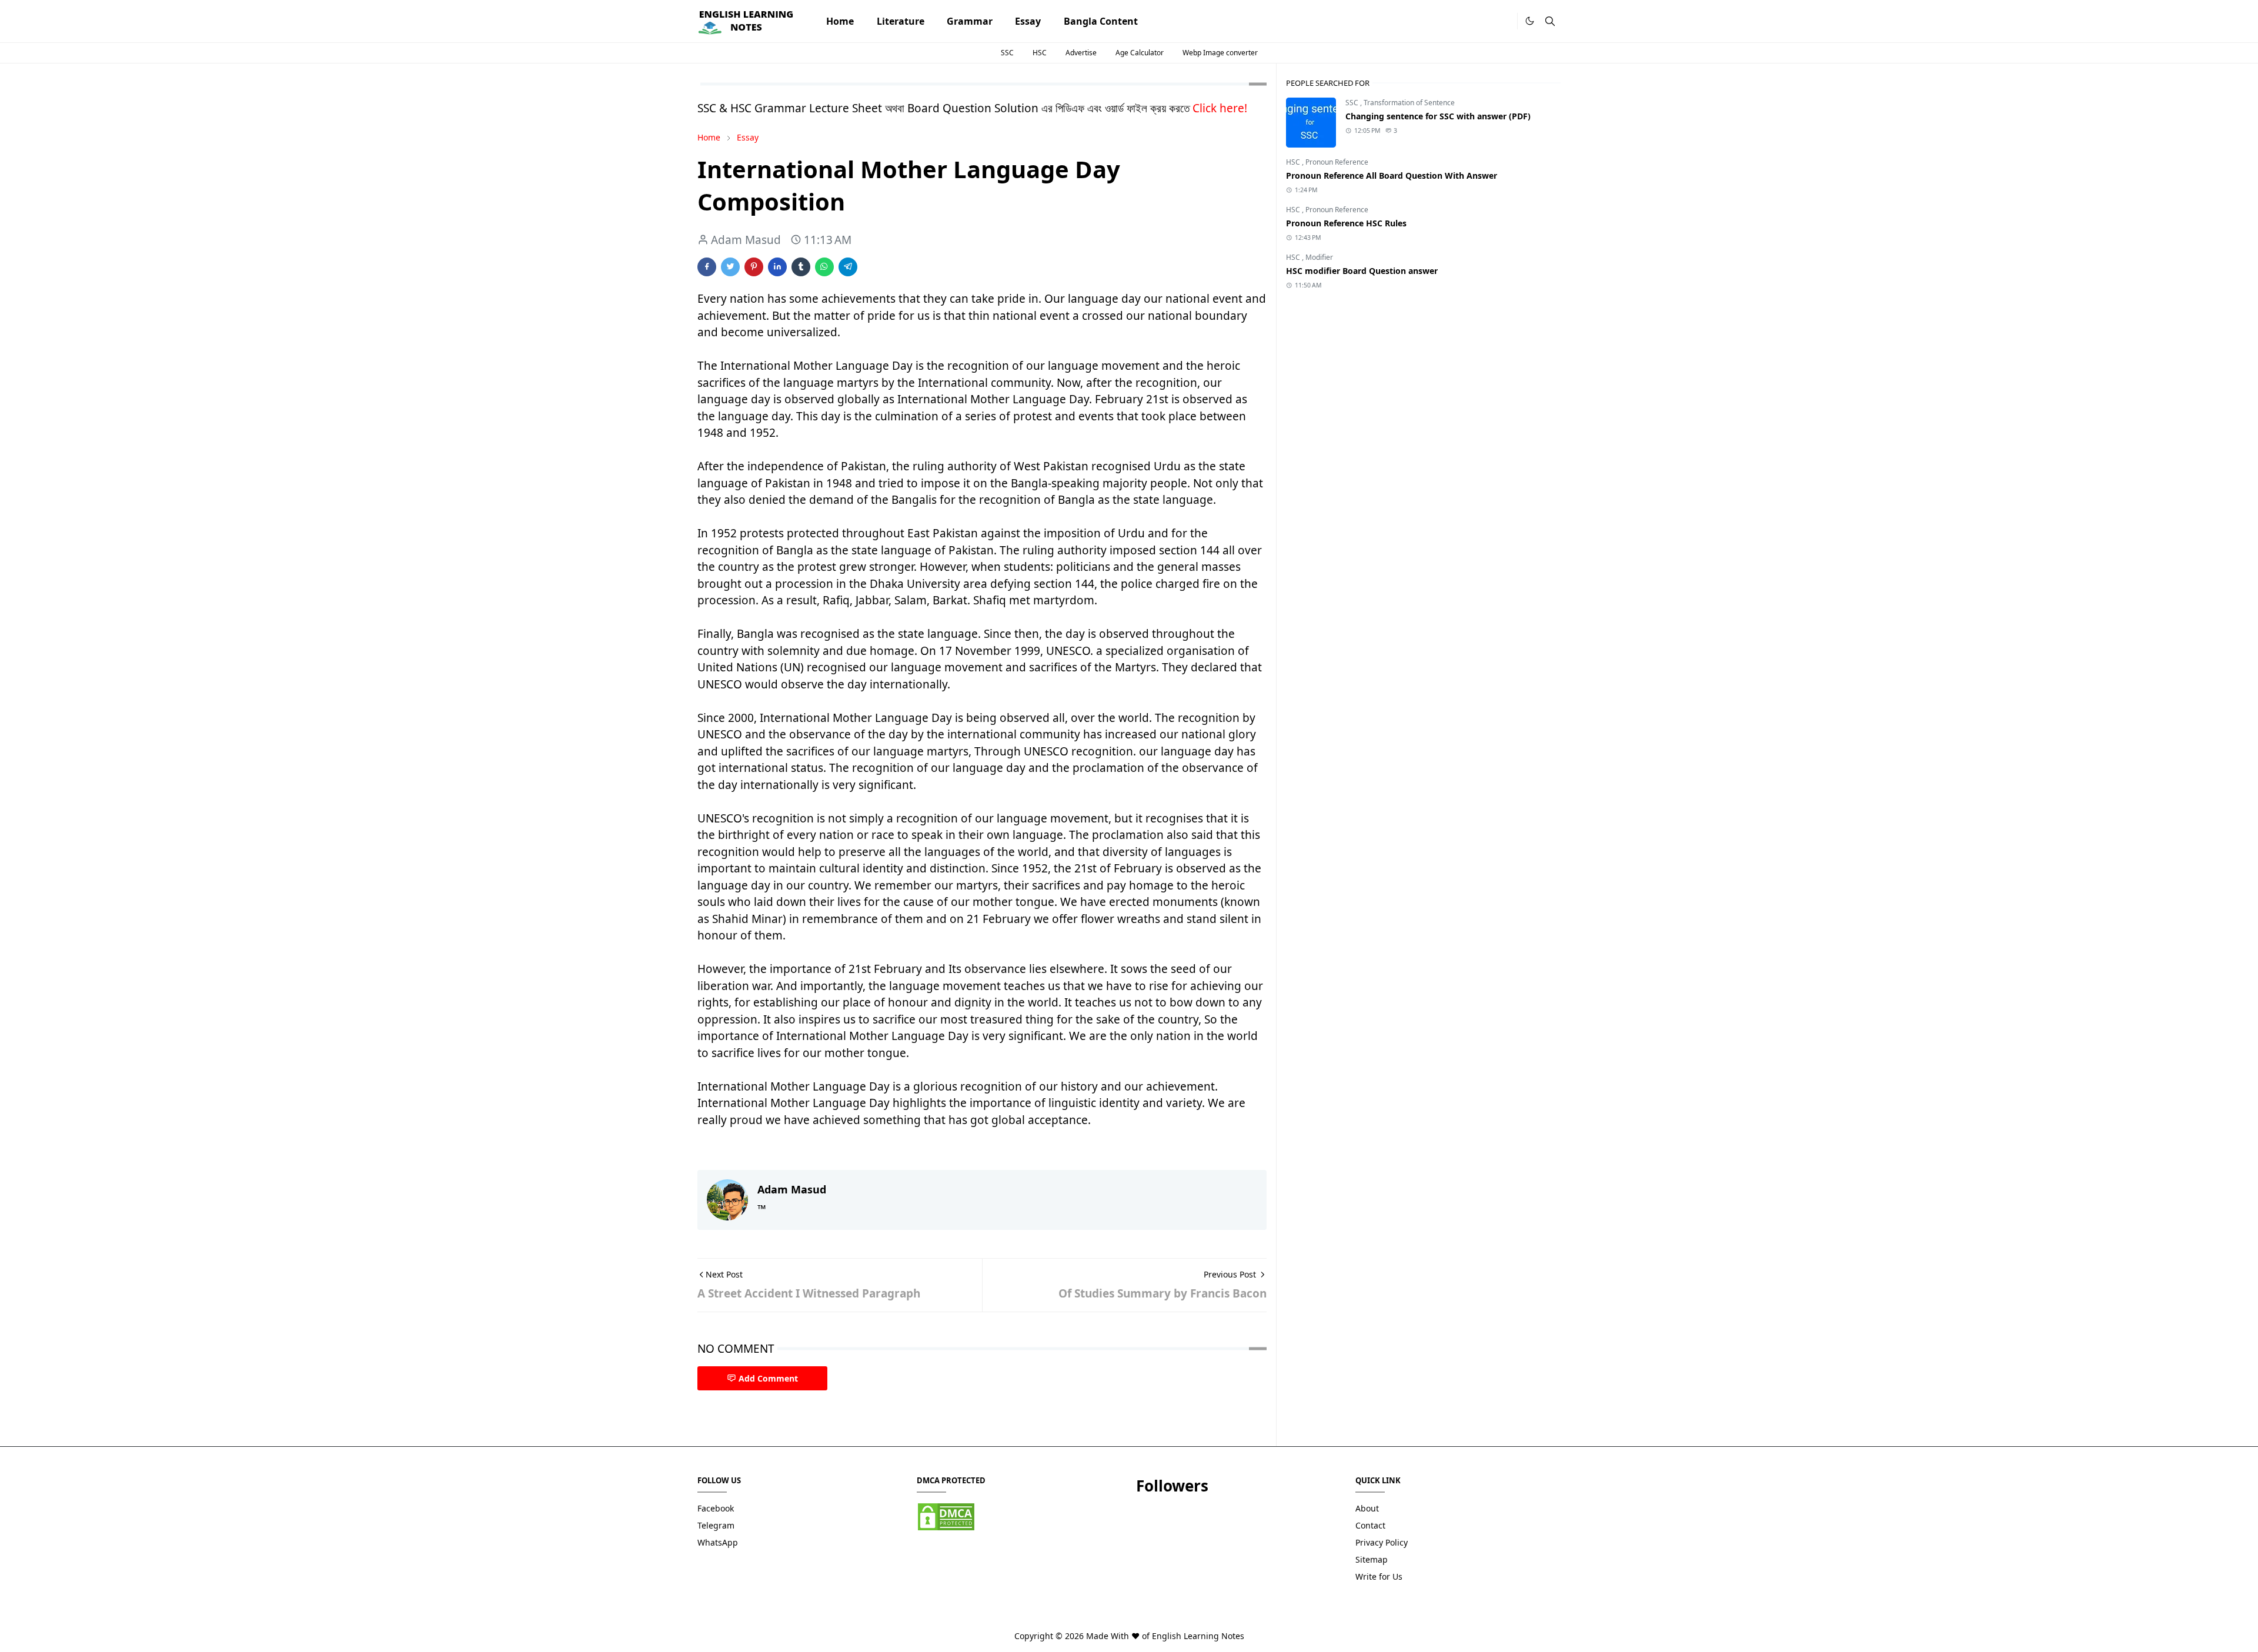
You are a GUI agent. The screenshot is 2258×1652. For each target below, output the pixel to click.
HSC (1040, 53)
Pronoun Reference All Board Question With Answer (1392, 175)
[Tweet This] (730, 267)
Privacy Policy (1382, 1542)
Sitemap (1372, 1559)
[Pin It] (754, 267)
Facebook (716, 1508)
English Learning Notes (1198, 1636)
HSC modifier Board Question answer (1362, 271)
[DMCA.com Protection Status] (946, 1516)
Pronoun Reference (1337, 162)
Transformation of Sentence (1409, 103)
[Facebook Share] (707, 267)
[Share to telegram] (848, 267)
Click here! (1220, 108)
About (1367, 1508)
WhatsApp (718, 1542)
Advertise (1081, 53)
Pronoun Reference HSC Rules (1346, 223)
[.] (1504, 21)
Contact (1370, 1525)
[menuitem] (840, 21)
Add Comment (768, 1378)
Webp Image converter (1220, 53)
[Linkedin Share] (777, 267)
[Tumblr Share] (801, 267)
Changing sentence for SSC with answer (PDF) (1438, 116)
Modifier (1319, 257)
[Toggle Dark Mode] (1530, 21)
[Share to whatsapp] (824, 267)
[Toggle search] (1550, 21)
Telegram (716, 1525)
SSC (1007, 53)
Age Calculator (1140, 53)
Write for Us (1379, 1576)
